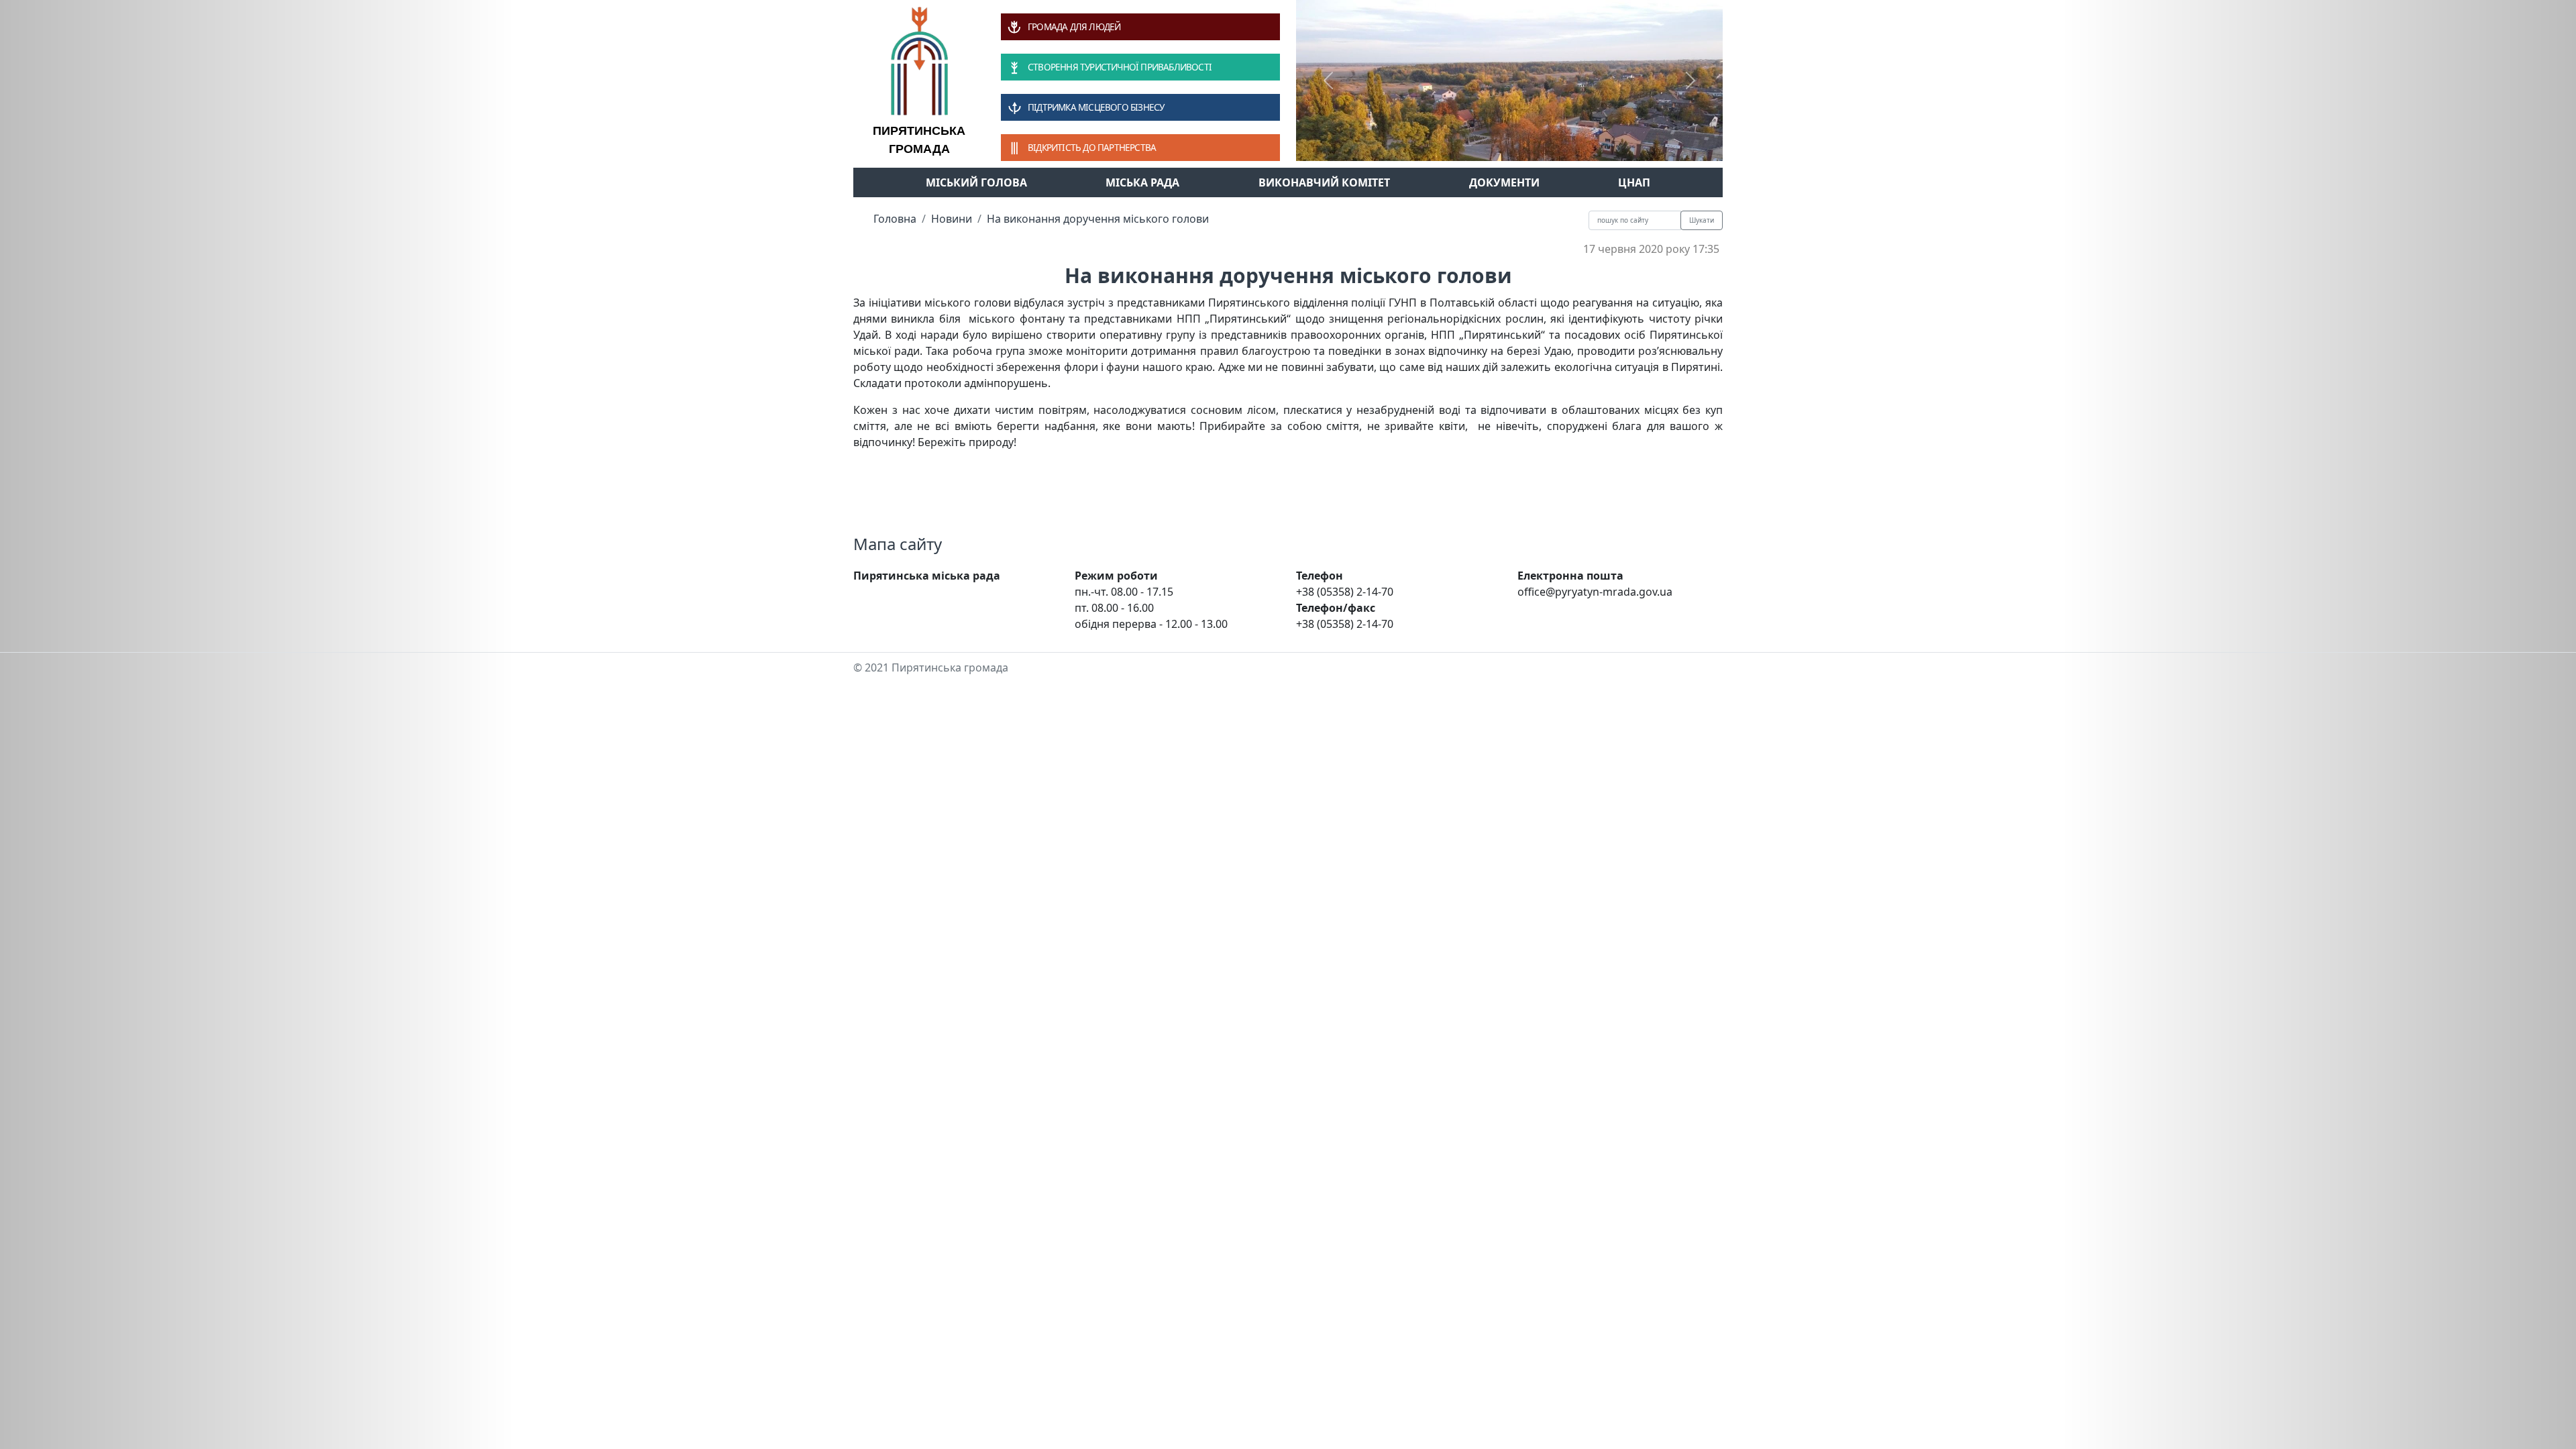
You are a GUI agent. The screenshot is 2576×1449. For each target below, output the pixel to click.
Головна (895, 219)
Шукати (1702, 220)
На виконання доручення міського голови (1098, 219)
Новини (952, 219)
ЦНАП (1634, 182)
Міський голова (976, 182)
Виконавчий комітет (1324, 182)
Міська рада (1142, 182)
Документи (1504, 182)
